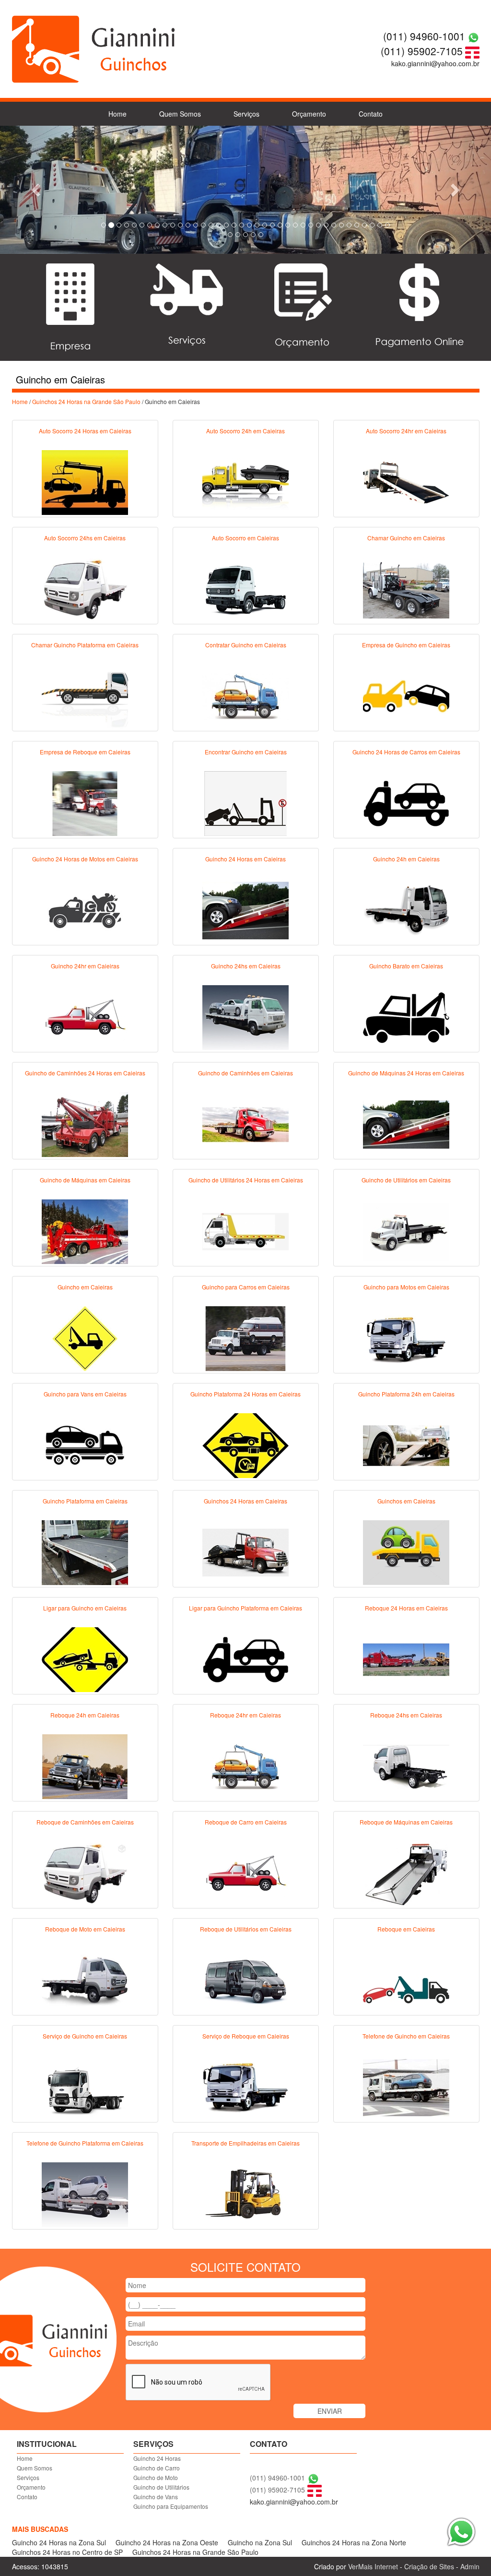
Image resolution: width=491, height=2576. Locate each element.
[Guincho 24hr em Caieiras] (85, 1016)
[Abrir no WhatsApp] (473, 36)
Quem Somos (180, 114)
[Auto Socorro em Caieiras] (245, 588)
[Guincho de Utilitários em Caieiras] (406, 1230)
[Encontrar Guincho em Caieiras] (245, 802)
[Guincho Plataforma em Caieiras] (85, 1551)
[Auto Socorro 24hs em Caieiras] (85, 588)
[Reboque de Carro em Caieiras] (245, 1872)
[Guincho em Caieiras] (85, 1337)
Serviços (246, 114)
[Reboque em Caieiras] (406, 1980)
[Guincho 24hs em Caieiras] (245, 1016)
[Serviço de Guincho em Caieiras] (85, 2087)
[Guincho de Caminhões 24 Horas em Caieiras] (85, 1123)
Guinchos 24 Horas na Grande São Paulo (86, 401)
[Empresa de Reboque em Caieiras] (85, 802)
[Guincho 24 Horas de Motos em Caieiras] (85, 909)
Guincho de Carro (157, 2468)
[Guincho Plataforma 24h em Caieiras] (406, 1444)
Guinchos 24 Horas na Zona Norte (354, 2542)
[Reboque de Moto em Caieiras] (85, 1980)
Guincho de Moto (156, 2477)
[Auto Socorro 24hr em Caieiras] (406, 481)
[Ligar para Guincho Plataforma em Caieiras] (245, 1658)
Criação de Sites (429, 2566)
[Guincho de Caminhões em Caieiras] (245, 1123)
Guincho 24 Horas (157, 2458)
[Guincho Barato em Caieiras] (406, 1016)
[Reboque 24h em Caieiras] (85, 1765)
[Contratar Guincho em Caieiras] (245, 695)
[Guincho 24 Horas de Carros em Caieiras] (406, 802)
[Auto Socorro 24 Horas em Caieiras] (85, 481)
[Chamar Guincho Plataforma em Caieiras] (85, 695)
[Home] (94, 48)
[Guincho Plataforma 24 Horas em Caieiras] (245, 1444)
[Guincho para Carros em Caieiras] (245, 1337)
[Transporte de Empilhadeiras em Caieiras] (245, 2194)
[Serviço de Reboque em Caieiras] (245, 2087)
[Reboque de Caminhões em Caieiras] (85, 1872)
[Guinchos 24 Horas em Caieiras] (245, 1551)
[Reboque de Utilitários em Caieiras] (245, 1980)
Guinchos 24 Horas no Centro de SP (67, 2552)
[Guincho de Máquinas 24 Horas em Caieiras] (406, 1123)
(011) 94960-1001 (424, 36)
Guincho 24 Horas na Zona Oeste (167, 2542)
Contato (371, 114)
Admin (470, 2566)
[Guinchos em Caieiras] (406, 1551)
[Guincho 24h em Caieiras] (406, 909)
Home (117, 114)
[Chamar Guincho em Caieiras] (406, 588)
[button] (37, 190)
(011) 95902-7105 (422, 51)
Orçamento (309, 114)
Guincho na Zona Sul (260, 2542)
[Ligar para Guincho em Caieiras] (85, 1658)
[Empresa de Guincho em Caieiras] (406, 695)
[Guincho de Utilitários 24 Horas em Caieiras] (245, 1230)
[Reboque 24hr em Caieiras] (245, 1765)
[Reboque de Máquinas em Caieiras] (406, 1872)
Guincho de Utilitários (161, 2487)
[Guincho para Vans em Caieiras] (85, 1444)
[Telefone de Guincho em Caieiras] (406, 2087)
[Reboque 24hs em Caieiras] (406, 1765)
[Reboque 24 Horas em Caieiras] (406, 1658)
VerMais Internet (373, 2566)
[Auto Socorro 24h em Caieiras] (245, 481)
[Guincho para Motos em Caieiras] (406, 1337)
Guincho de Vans (156, 2497)
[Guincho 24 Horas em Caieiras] (245, 909)
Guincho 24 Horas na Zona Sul (59, 2542)
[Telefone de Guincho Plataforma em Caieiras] (85, 2194)
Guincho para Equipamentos (171, 2506)
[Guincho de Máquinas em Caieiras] (85, 1230)
